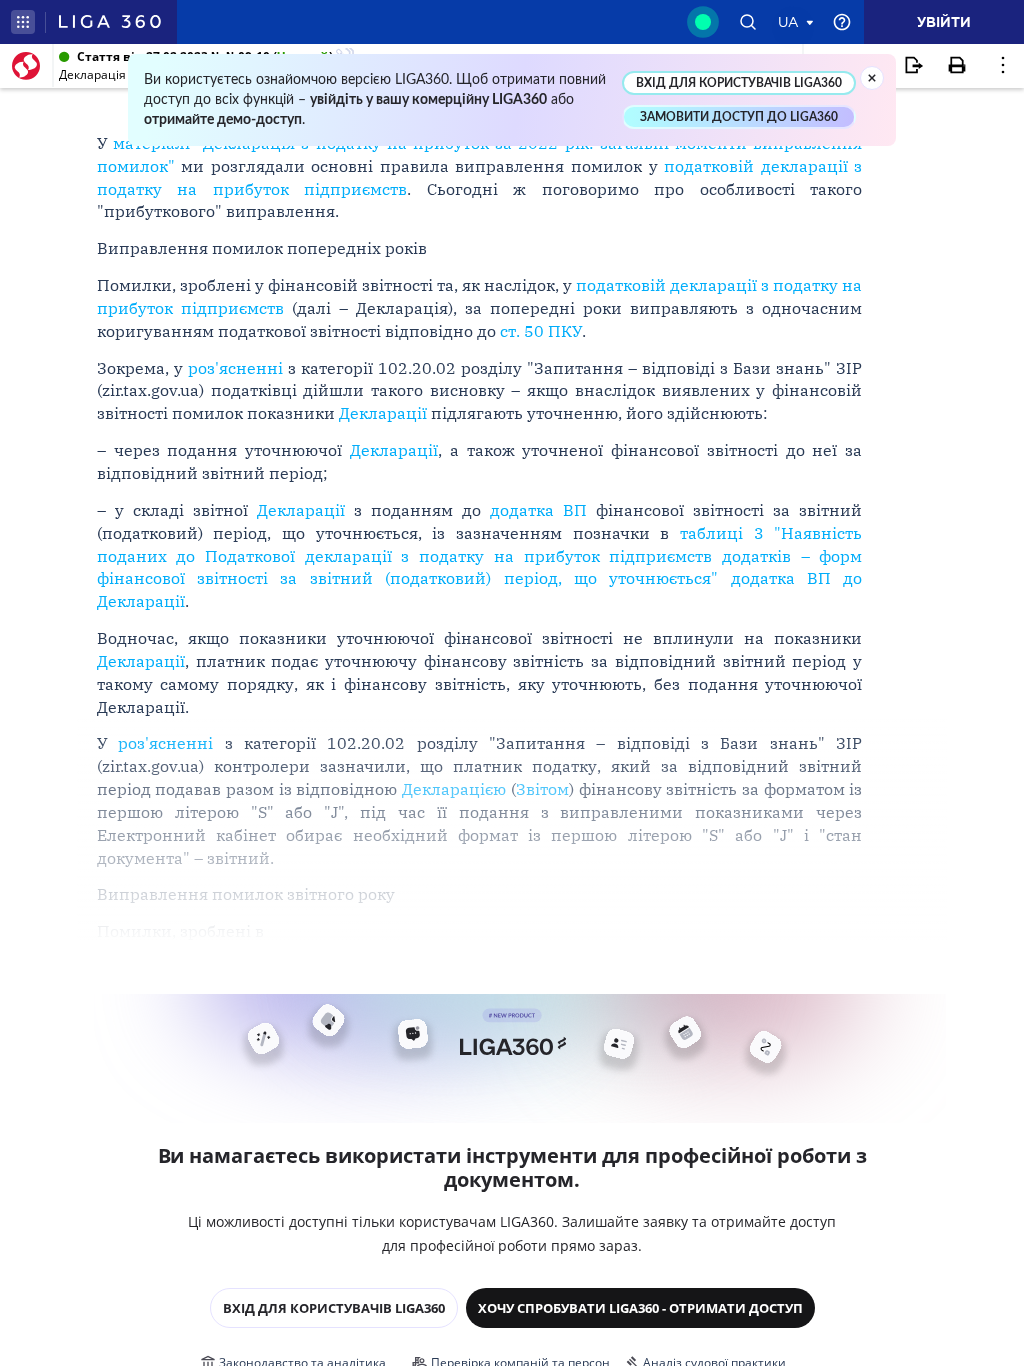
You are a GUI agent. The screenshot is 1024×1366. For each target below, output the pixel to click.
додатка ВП (538, 510)
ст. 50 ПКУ (541, 331)
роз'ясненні (235, 368)
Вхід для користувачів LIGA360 (334, 1308)
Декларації (383, 413)
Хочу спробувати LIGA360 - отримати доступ (640, 1308)
